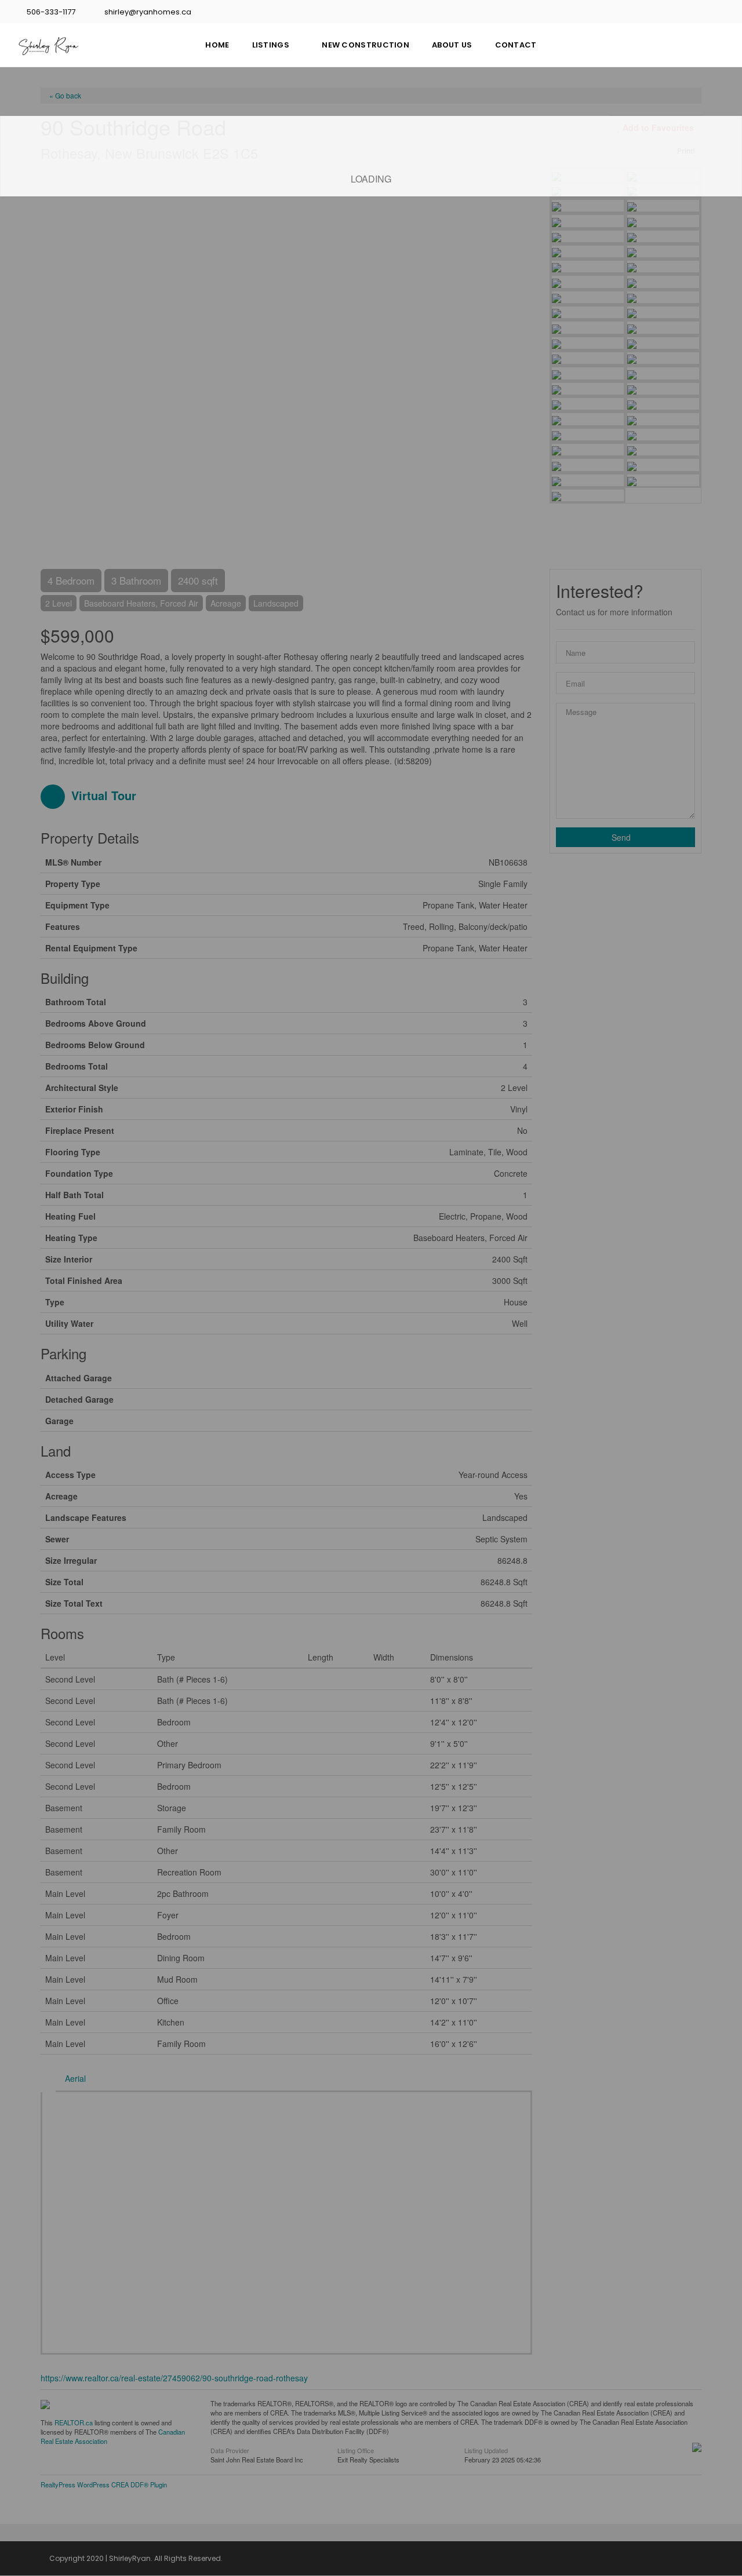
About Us (452, 45)
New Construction (365, 45)
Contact (516, 45)
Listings (271, 45)
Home (217, 45)
